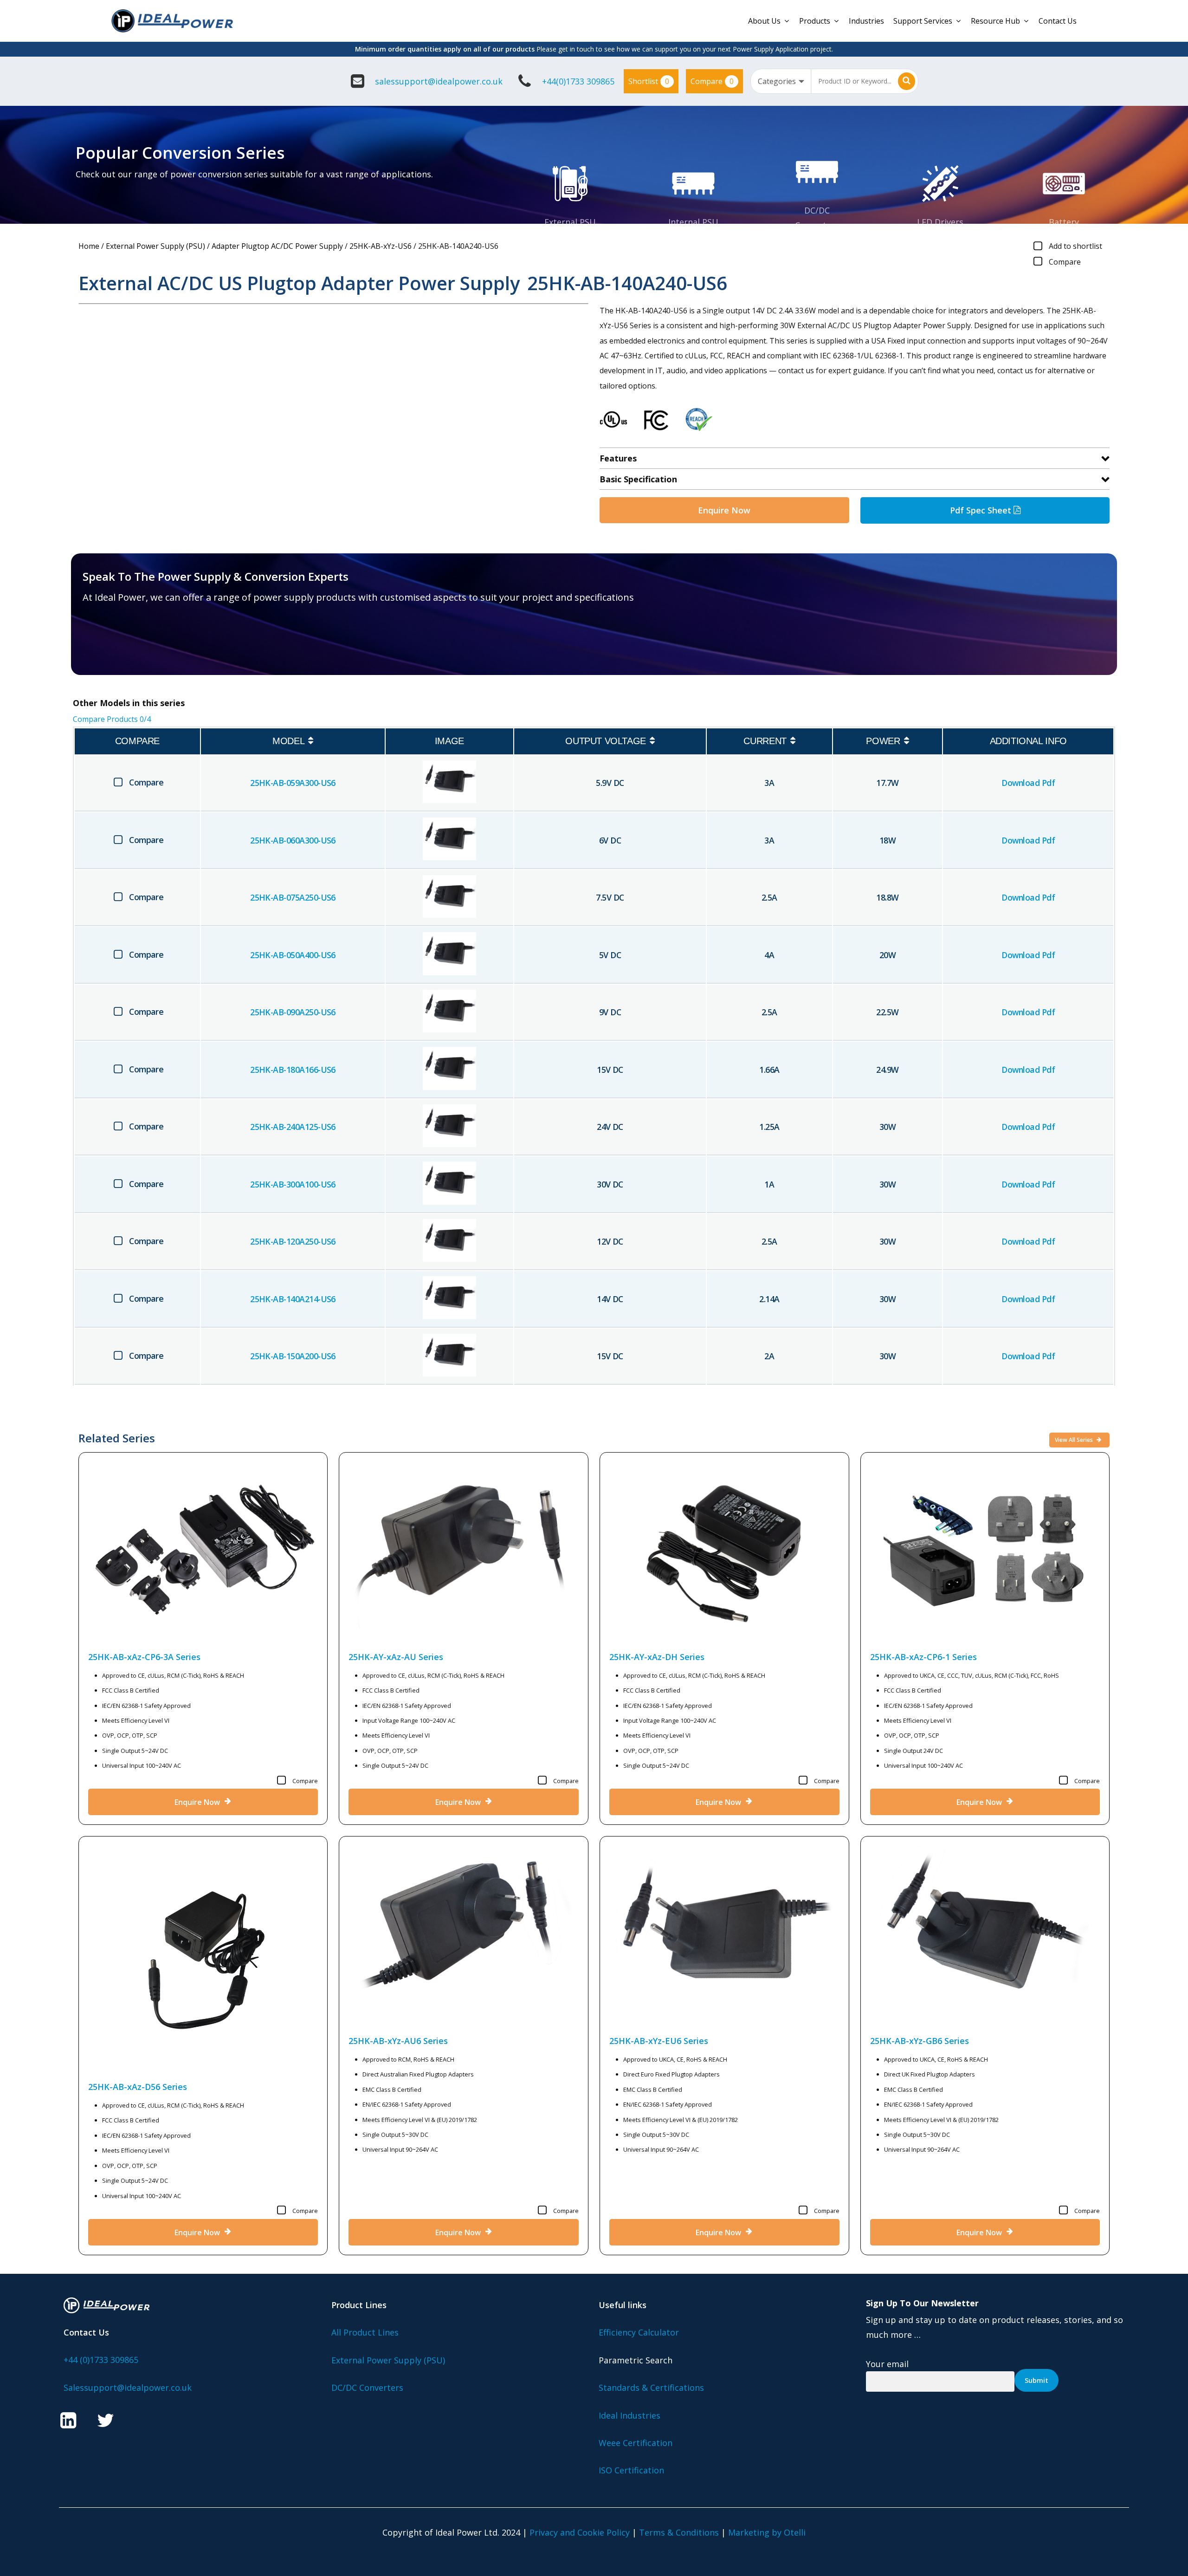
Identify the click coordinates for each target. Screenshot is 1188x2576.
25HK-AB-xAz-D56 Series (138, 2087)
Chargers (1064, 237)
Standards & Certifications (651, 2388)
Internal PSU (693, 222)
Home (89, 246)
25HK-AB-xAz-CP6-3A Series (144, 1657)
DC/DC (817, 210)
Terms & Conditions (679, 2532)
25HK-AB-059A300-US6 (293, 783)
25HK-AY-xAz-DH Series (657, 1657)
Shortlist (649, 81)
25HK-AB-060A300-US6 (293, 840)
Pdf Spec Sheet (982, 510)
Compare (712, 81)
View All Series (1075, 1440)
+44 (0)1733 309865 (101, 2360)
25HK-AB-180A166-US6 (293, 1070)
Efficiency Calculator (639, 2332)
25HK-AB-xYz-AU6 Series (398, 2041)
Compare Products (112, 719)
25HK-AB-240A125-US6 (293, 1127)
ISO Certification (631, 2470)
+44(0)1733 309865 (578, 81)
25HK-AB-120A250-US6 (293, 1241)
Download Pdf (1028, 783)
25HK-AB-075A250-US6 (293, 897)
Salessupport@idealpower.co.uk (128, 2388)
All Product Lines (365, 2332)
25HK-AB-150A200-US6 (293, 1356)
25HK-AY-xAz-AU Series (396, 1657)
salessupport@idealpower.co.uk (439, 81)
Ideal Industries (630, 2415)
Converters (817, 225)
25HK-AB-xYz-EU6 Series (659, 2041)
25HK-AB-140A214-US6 (293, 1299)
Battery (1064, 222)
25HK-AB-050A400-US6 (293, 955)
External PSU (570, 222)
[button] (137, 643)
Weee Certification (636, 2443)
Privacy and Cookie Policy (580, 2532)
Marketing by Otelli (767, 2532)
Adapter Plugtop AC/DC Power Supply (277, 246)
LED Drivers (940, 222)
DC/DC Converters (367, 2388)
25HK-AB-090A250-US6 (293, 1012)
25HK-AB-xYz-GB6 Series (920, 2041)
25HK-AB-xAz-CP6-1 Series (923, 1657)
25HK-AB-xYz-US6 (381, 246)
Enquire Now (724, 510)
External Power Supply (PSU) (155, 246)
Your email (887, 2364)
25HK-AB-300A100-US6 (293, 1184)
